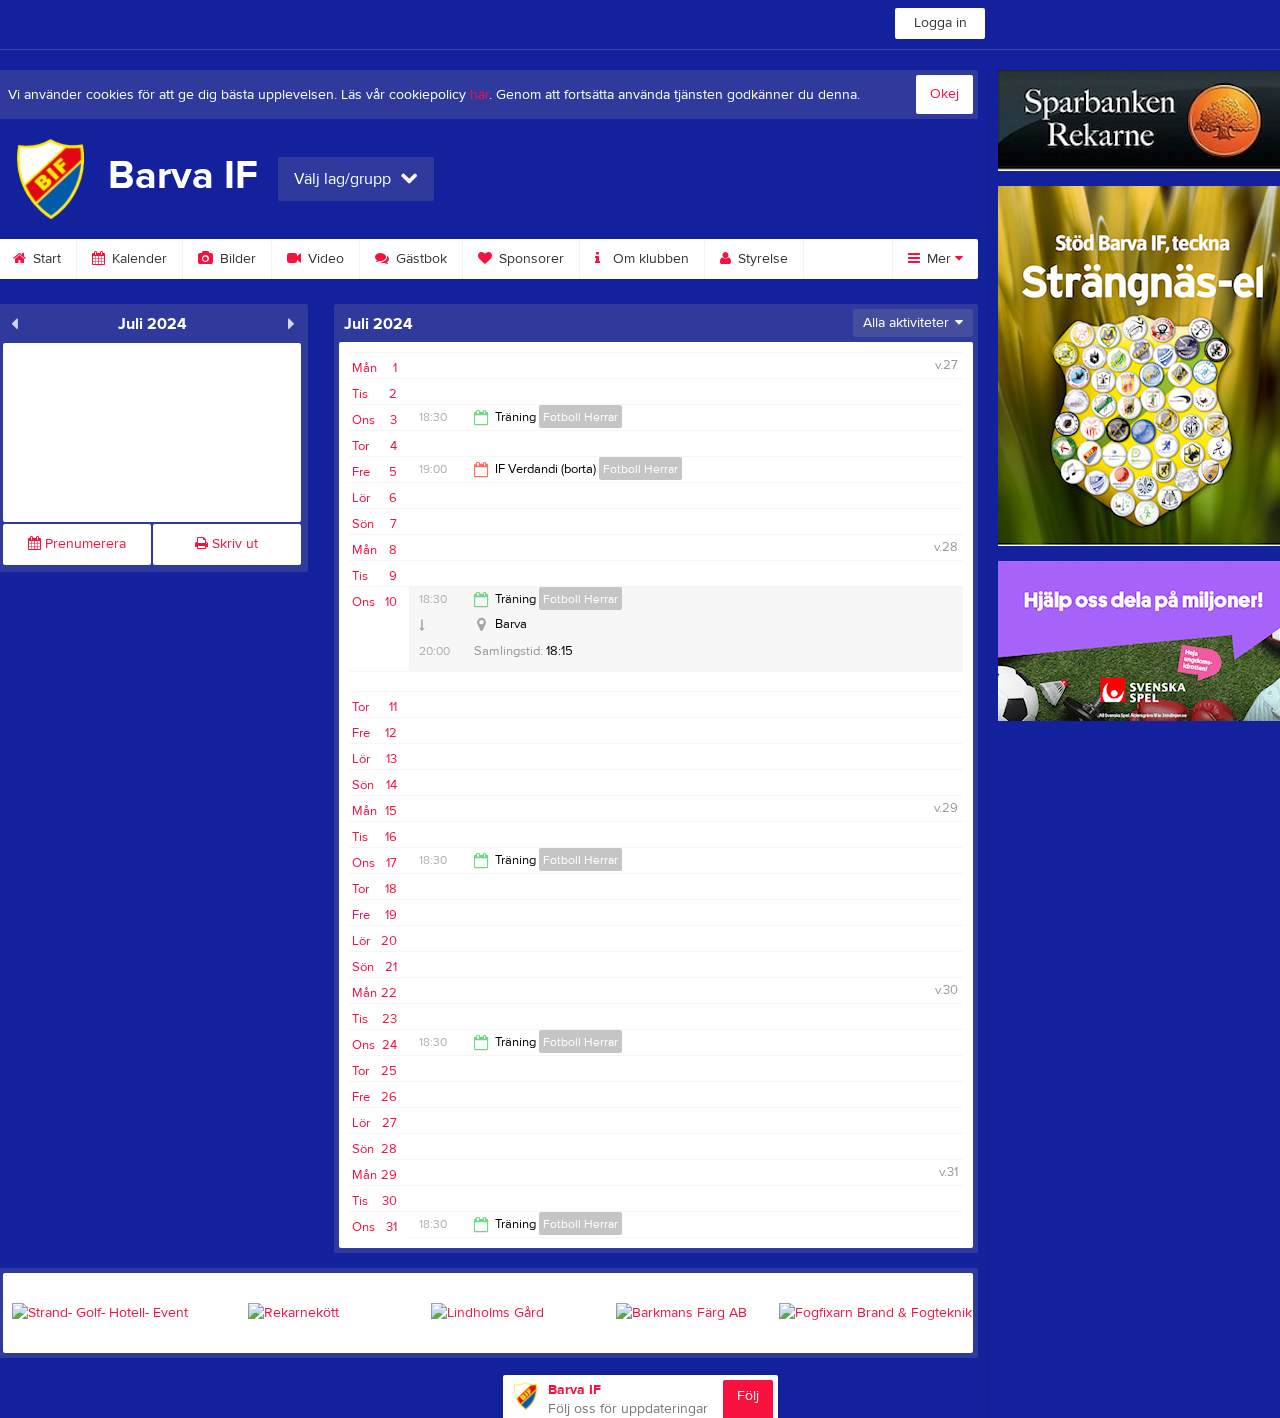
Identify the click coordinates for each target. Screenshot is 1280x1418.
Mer (939, 259)
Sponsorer (529, 259)
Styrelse (761, 259)
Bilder (236, 259)
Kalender (137, 259)
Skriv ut (233, 544)
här (479, 95)
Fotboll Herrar (580, 417)
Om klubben (649, 259)
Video (324, 259)
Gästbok (419, 259)
